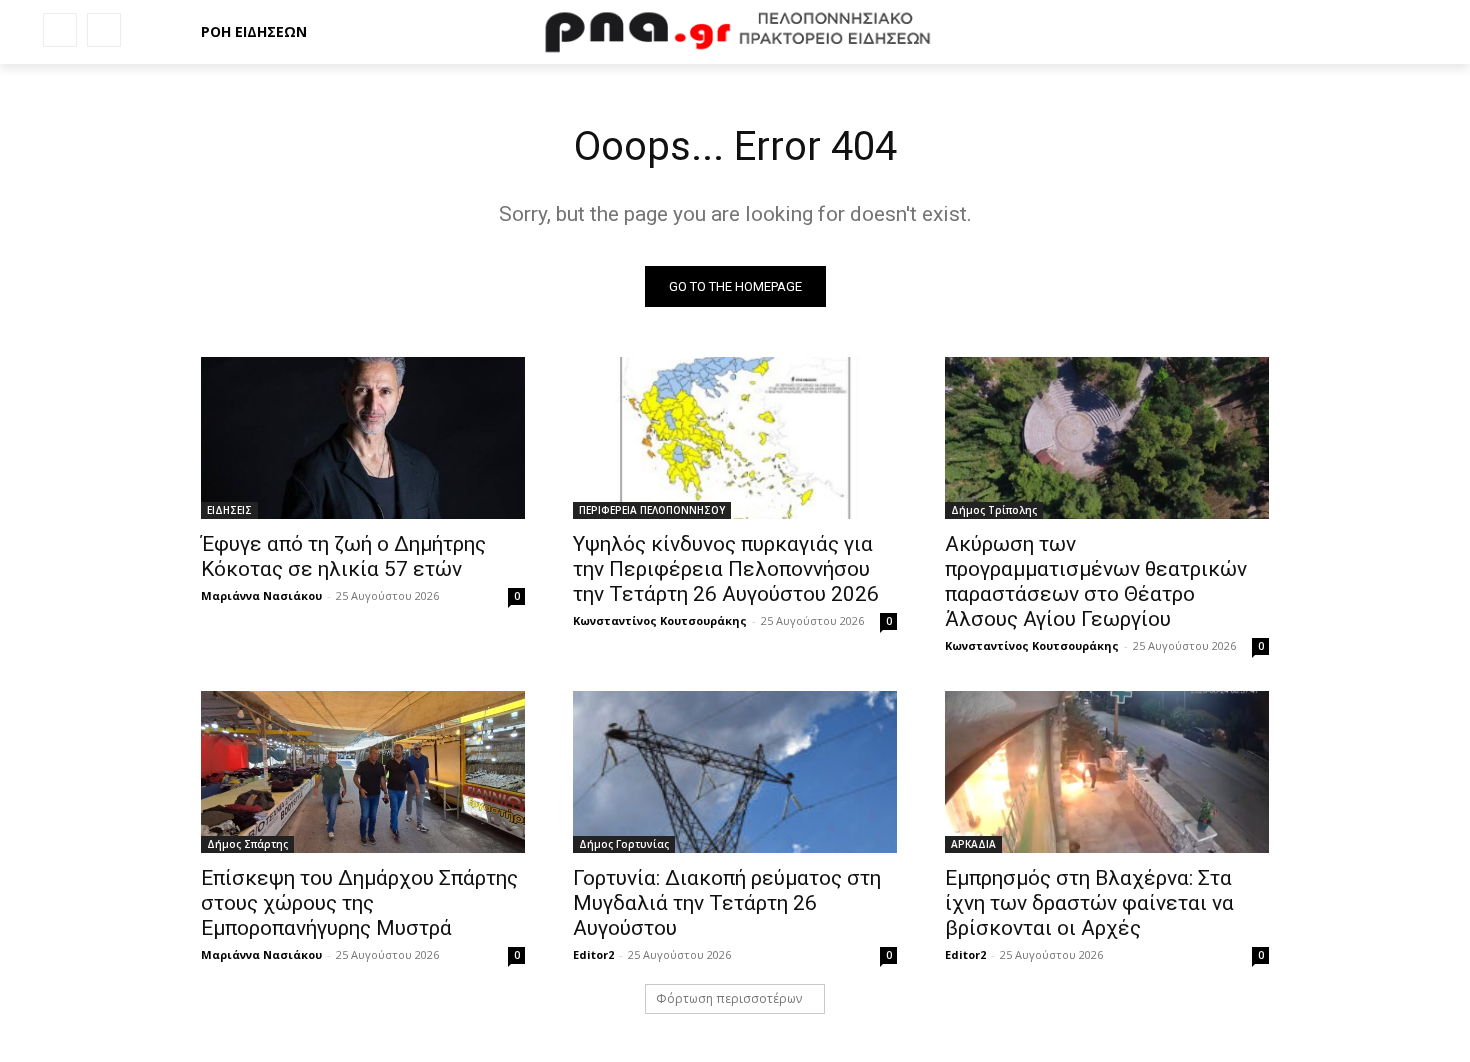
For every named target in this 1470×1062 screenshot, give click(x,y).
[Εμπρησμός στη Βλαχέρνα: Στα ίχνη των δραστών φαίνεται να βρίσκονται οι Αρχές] (1107, 772)
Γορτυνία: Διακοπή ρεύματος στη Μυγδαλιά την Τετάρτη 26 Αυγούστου (727, 903)
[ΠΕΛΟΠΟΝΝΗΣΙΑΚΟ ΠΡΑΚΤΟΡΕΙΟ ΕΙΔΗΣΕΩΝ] (735, 32)
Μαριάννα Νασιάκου (261, 595)
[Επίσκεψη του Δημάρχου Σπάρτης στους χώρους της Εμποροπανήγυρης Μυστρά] (363, 772)
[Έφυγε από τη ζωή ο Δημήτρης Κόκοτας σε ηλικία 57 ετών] (363, 438)
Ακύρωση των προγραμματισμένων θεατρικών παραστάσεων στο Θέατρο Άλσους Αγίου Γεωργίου (1096, 581)
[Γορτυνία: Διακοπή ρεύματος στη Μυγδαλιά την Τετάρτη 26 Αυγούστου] (735, 772)
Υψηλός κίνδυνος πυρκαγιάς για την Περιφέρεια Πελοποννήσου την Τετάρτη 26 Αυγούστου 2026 (726, 569)
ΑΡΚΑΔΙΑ (973, 844)
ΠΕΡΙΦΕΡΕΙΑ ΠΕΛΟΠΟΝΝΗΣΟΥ (652, 510)
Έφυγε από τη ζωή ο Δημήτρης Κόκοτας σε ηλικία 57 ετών (343, 556)
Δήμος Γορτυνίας (624, 844)
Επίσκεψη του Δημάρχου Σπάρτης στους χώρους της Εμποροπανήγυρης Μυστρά (359, 903)
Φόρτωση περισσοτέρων (729, 998)
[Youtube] (104, 30)
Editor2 (593, 954)
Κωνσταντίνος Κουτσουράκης (660, 620)
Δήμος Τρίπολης (994, 510)
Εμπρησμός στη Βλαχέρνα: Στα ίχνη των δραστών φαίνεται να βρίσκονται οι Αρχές (1089, 903)
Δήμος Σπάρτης (247, 844)
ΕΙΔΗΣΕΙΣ (229, 510)
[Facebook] (60, 30)
